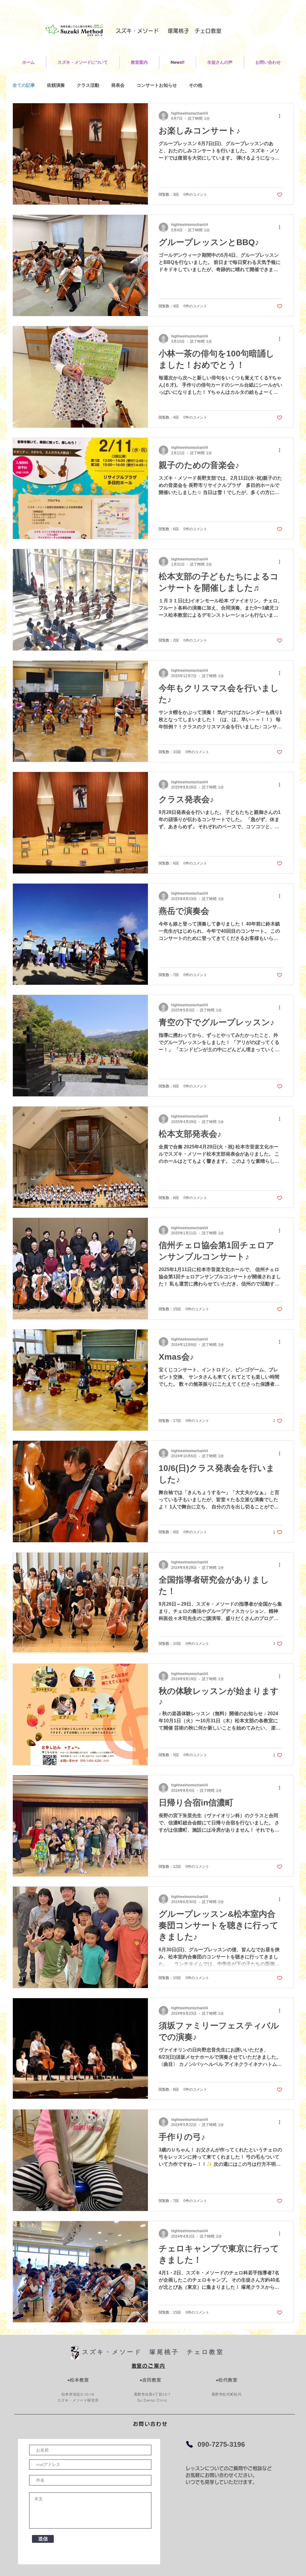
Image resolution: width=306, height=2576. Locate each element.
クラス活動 (88, 85)
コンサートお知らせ (157, 85)
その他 (196, 85)
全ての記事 (24, 85)
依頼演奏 (56, 85)
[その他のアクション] (281, 116)
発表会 (118, 85)
